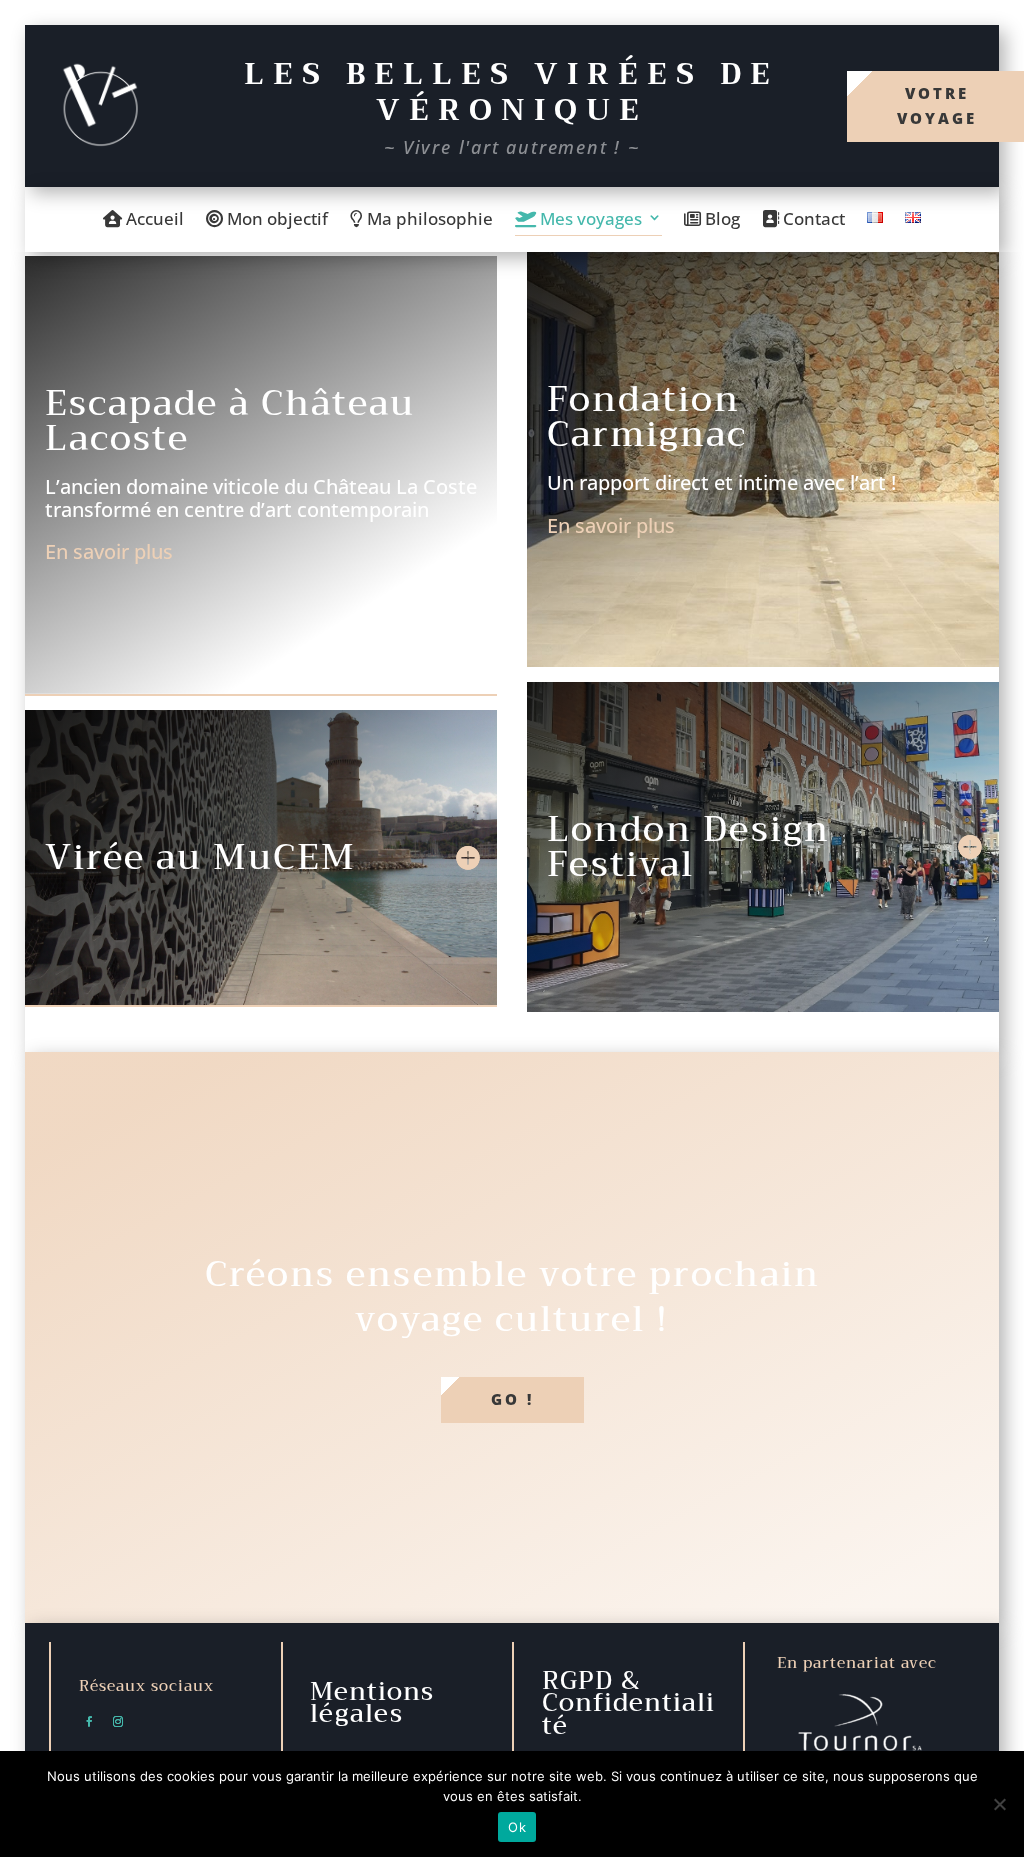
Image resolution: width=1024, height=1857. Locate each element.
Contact (812, 220)
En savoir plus (109, 551)
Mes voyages (589, 220)
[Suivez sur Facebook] (89, 1722)
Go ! (512, 1399)
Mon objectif (275, 220)
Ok (517, 1827)
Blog (720, 220)
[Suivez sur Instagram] (118, 1722)
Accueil (153, 220)
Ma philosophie (428, 220)
